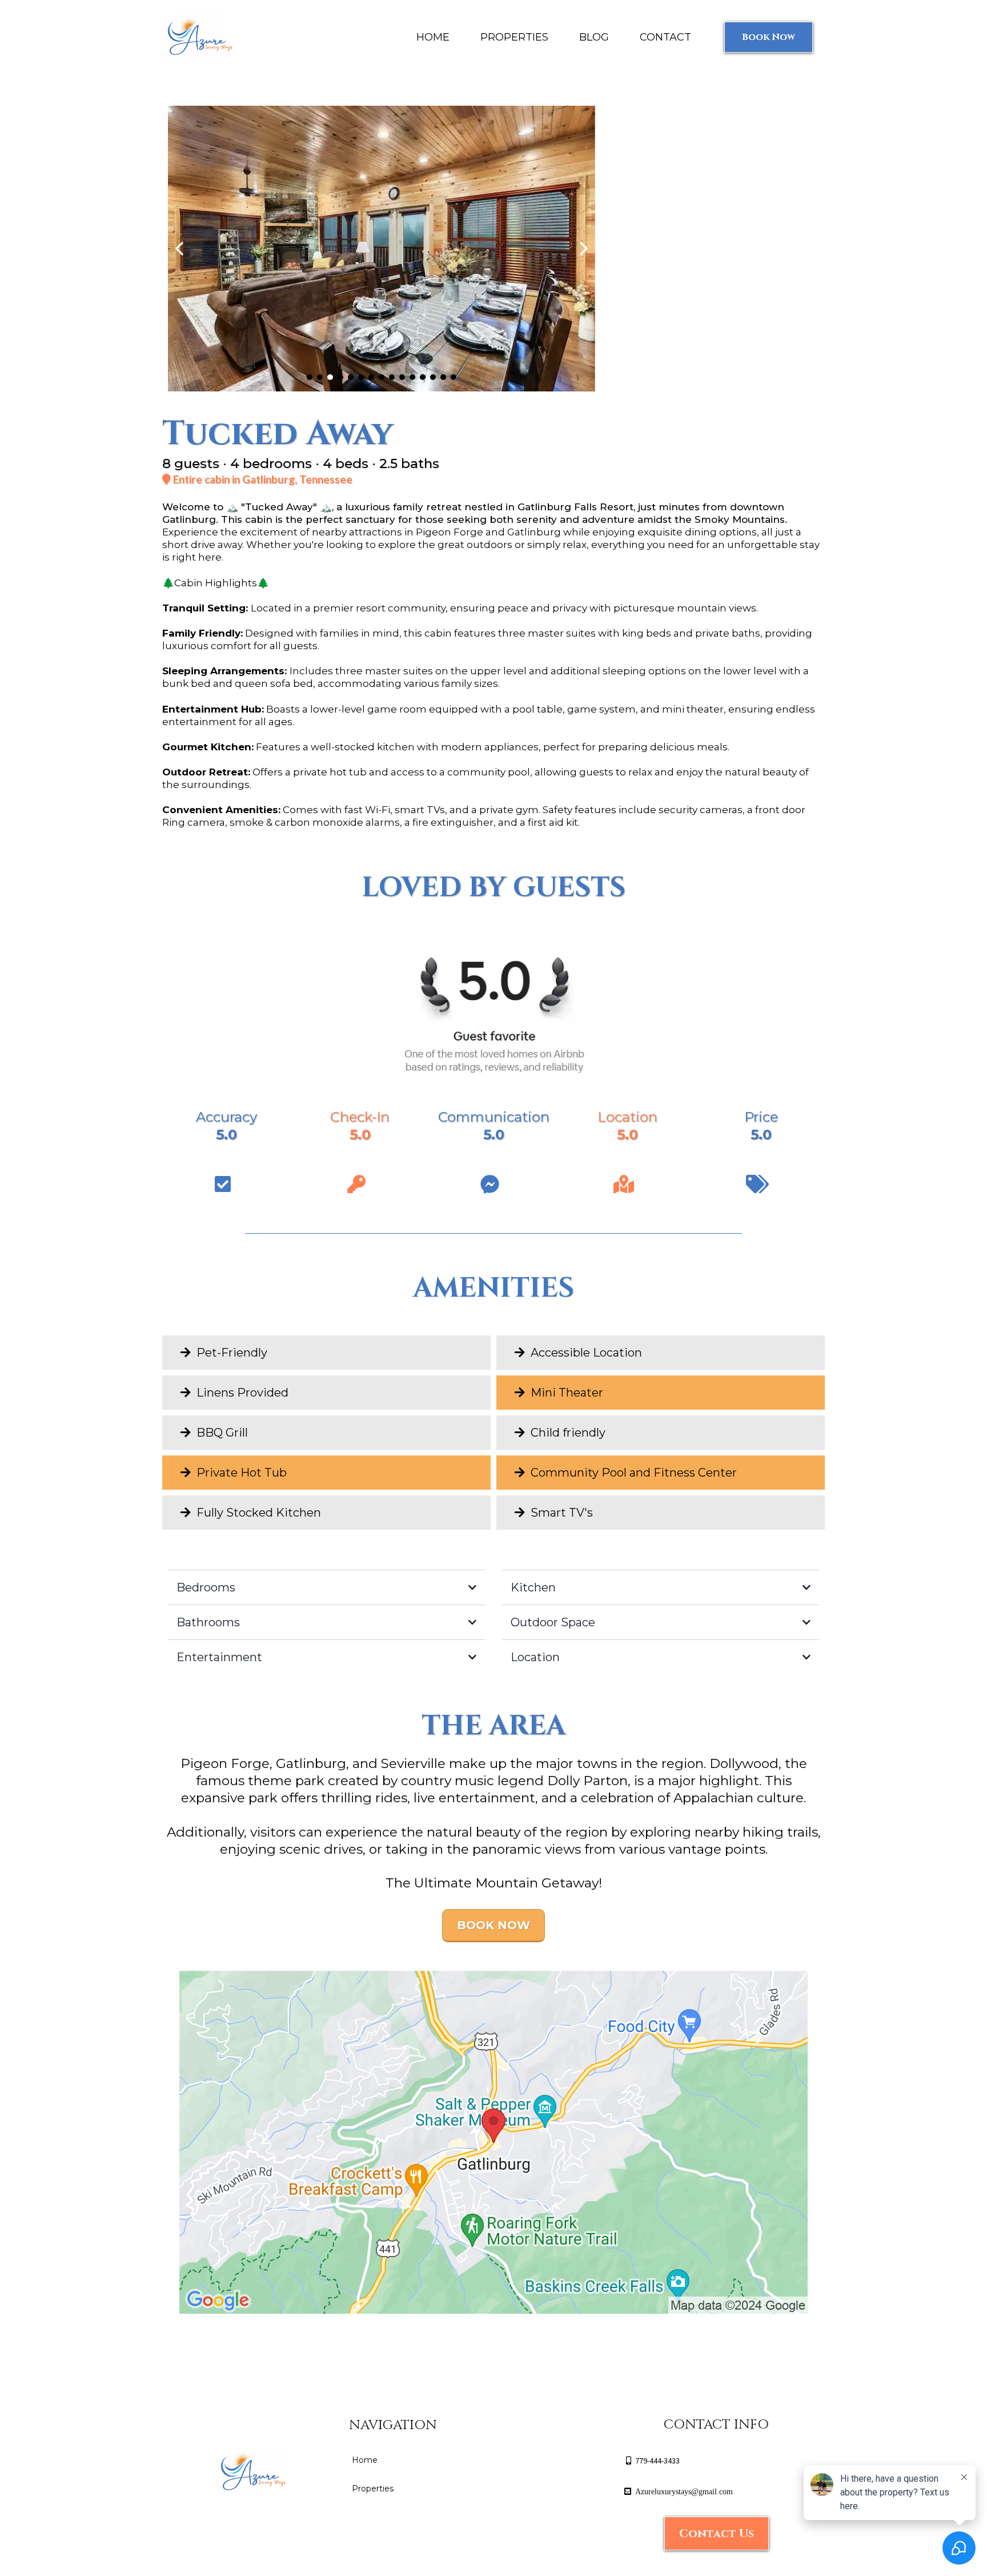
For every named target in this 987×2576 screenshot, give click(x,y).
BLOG (594, 37)
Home (365, 2460)
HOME (433, 37)
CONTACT (665, 37)
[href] (493, 2142)
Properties (373, 2489)
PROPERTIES (514, 37)
